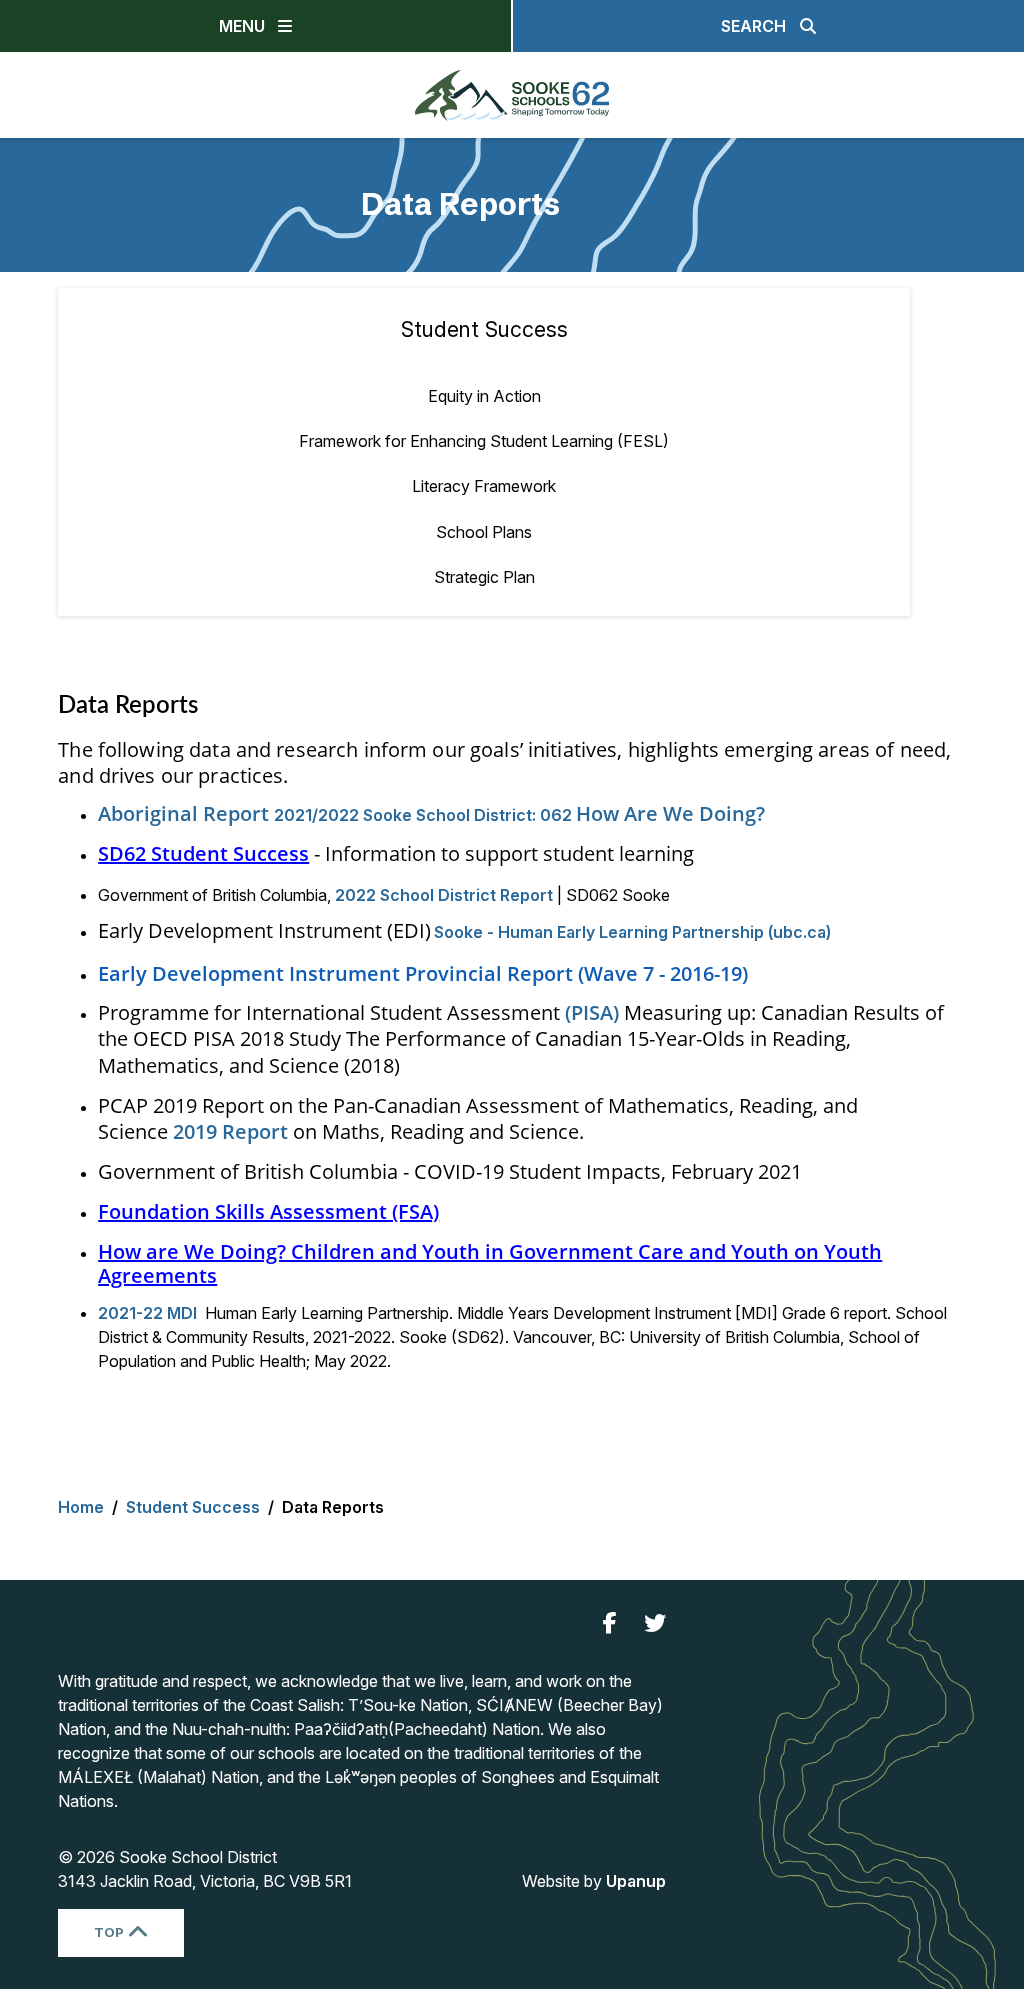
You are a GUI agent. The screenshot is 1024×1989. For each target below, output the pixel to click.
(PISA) (592, 1012)
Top (109, 1932)
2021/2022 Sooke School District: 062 (431, 815)
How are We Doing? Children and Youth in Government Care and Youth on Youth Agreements (490, 1263)
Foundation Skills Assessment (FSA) (268, 1211)
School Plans (484, 532)
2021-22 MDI (147, 1313)
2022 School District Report (446, 895)
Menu (242, 26)
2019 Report (230, 1131)
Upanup (636, 1881)
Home (81, 1507)
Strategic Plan (484, 577)
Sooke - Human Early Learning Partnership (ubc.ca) (632, 932)
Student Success (484, 329)
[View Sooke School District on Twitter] (655, 1623)
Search (753, 26)
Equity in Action (484, 396)
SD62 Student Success (203, 853)
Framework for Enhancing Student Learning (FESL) (484, 441)
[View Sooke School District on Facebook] (610, 1623)
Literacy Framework (484, 486)
